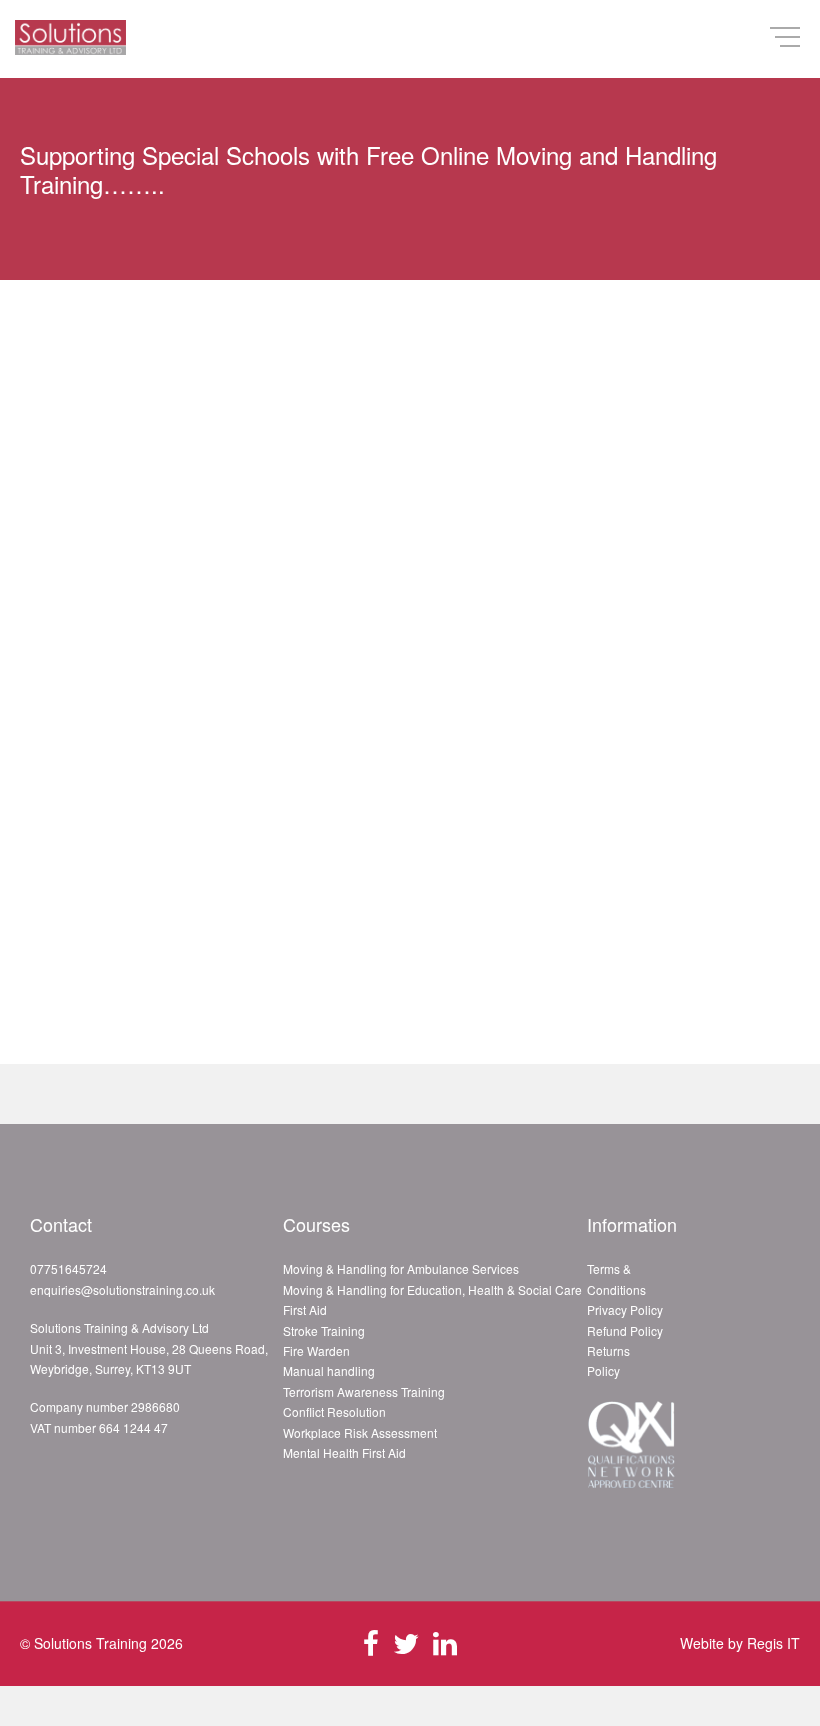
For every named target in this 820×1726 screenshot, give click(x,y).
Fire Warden (316, 1350)
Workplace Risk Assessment (360, 1432)
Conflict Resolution (334, 1411)
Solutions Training (90, 1643)
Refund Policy (625, 1330)
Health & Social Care (525, 1289)
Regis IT (773, 1643)
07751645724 (68, 1268)
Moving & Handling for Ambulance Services (401, 1268)
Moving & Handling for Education (372, 1289)
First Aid (305, 1309)
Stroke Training (324, 1330)
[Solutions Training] (70, 39)
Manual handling (329, 1370)
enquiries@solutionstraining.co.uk (122, 1289)
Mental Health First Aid (344, 1452)
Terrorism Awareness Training (364, 1391)
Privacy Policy (625, 1309)
